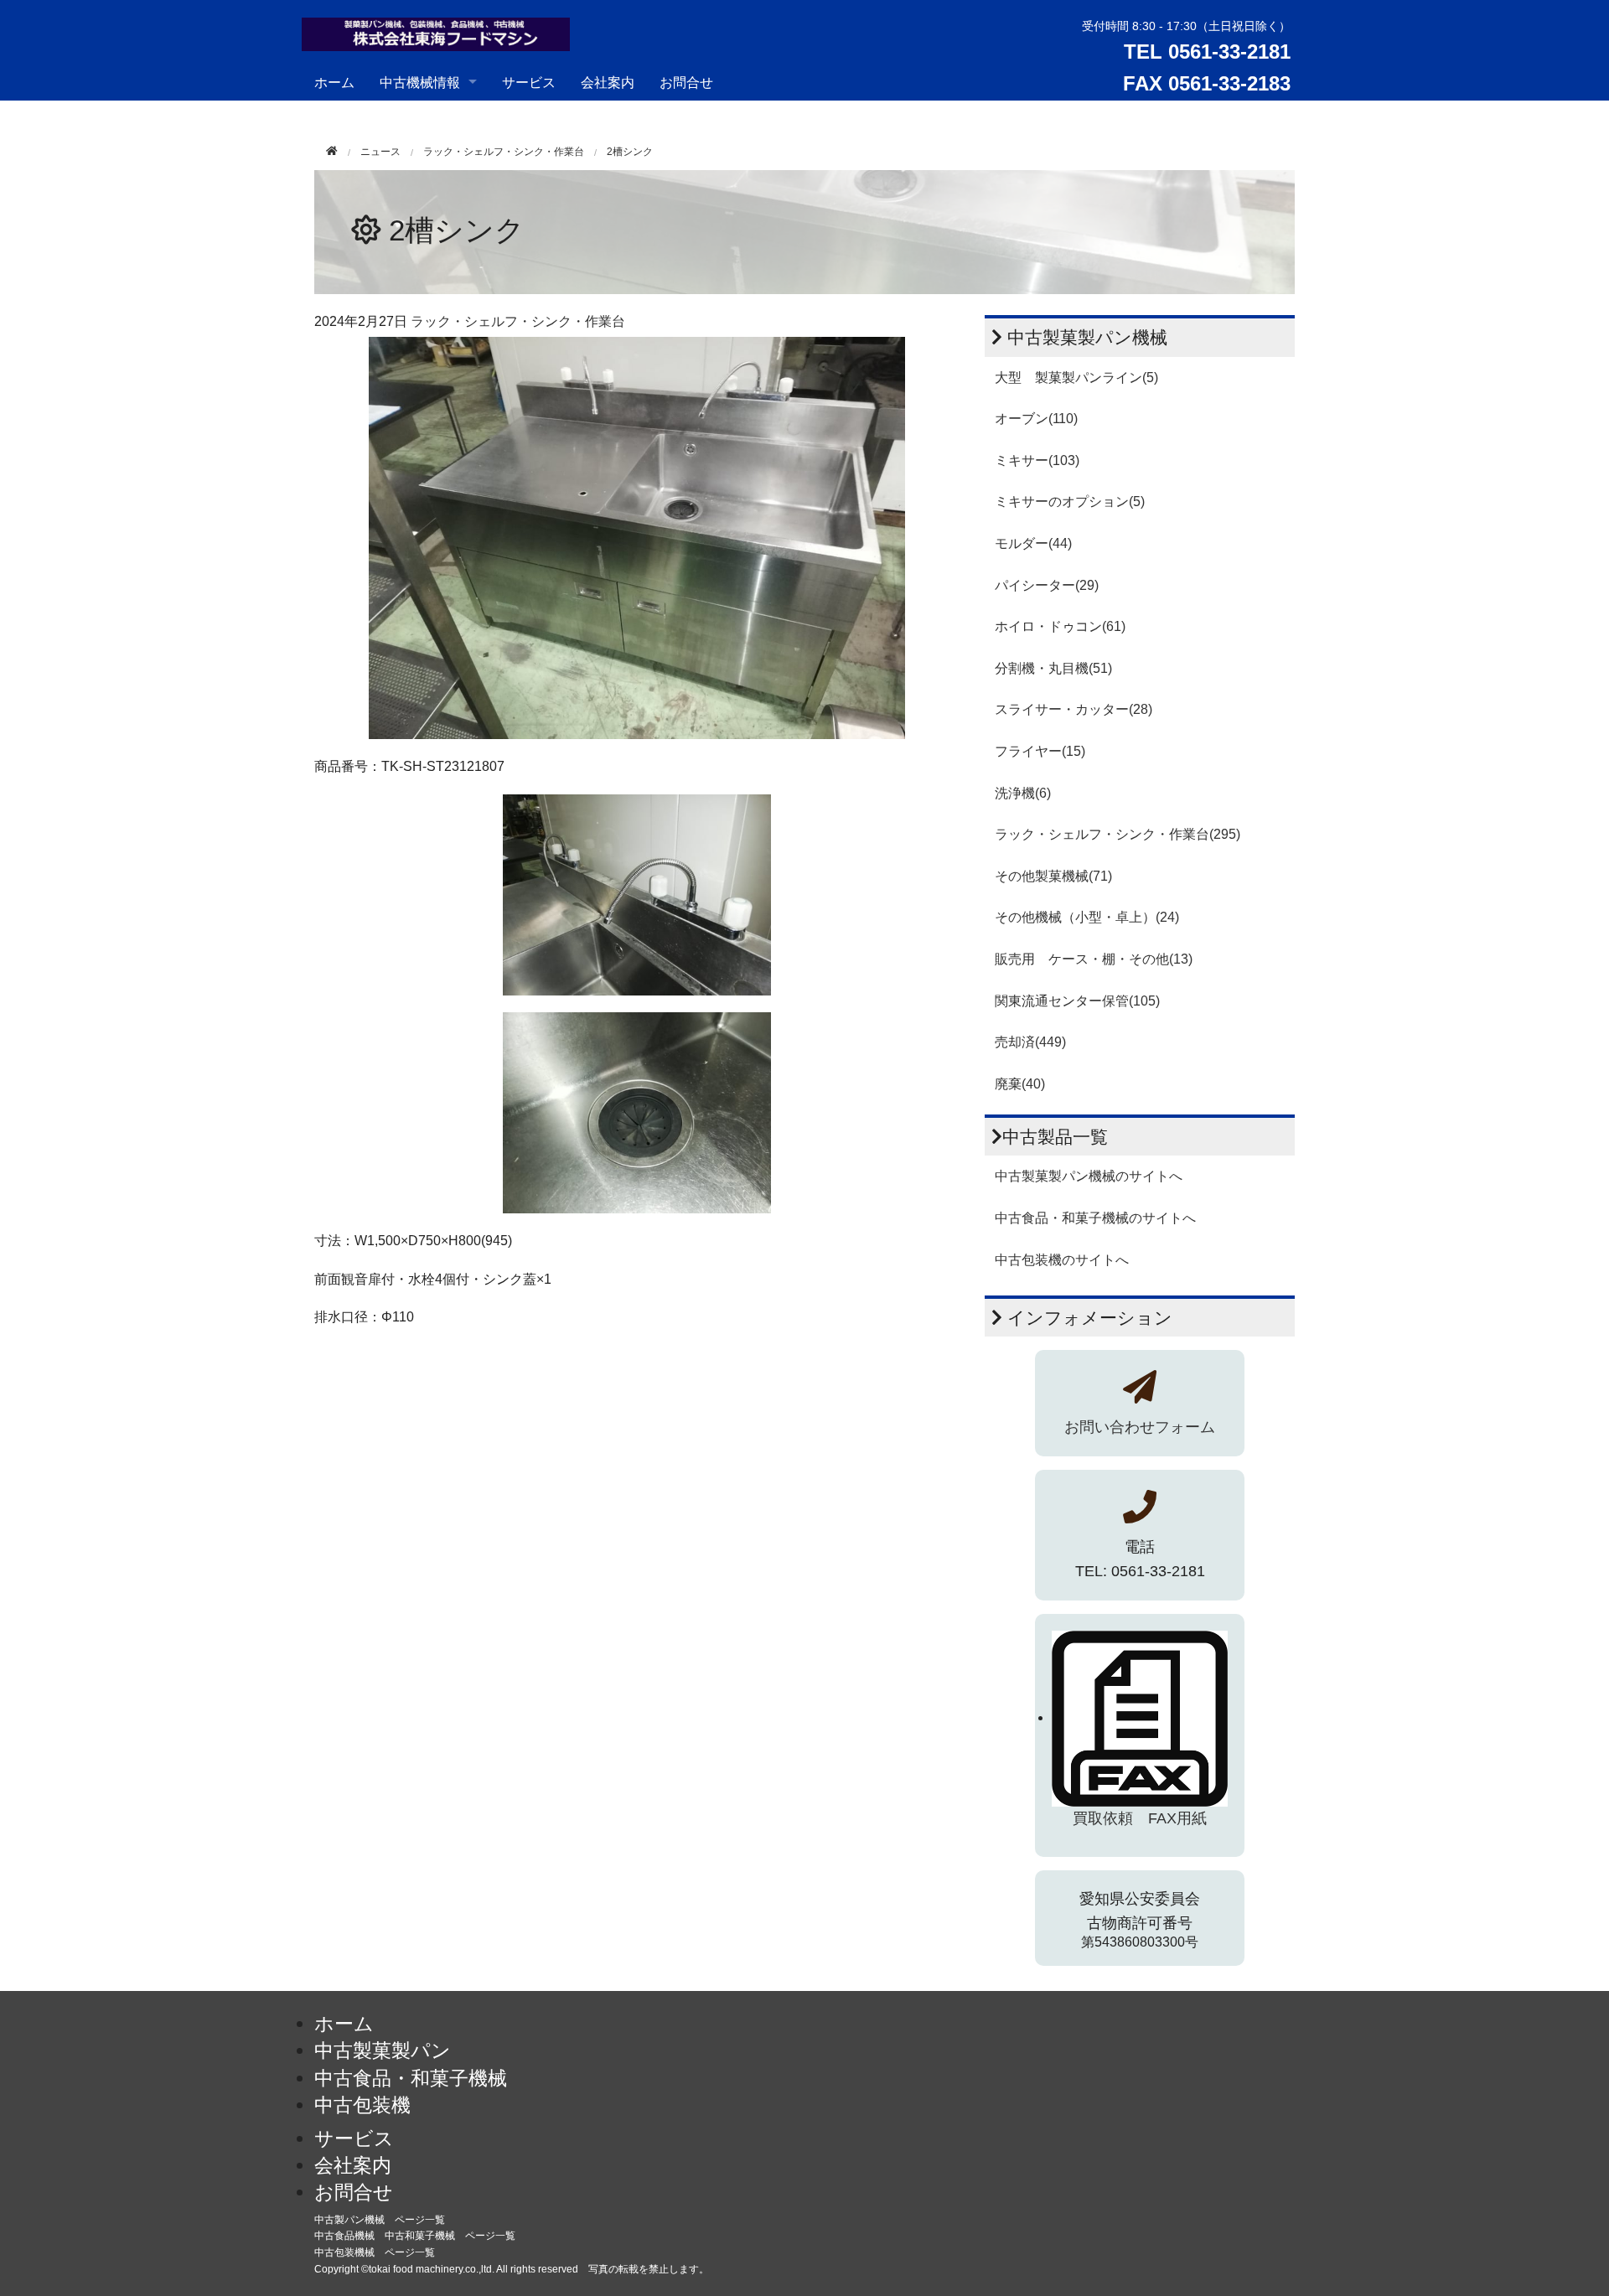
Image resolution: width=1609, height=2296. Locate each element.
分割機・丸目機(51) (1053, 668)
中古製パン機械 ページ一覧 (380, 2220)
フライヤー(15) (1040, 751)
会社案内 (608, 82)
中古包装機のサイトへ (1062, 1260)
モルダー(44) (1033, 543)
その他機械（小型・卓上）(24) (1087, 917)
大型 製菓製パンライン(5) (1076, 377)
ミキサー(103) (1037, 460)
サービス (529, 82)
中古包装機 (362, 2105)
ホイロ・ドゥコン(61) (1060, 626)
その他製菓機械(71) (1053, 876)
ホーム (334, 82)
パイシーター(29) (1047, 585)
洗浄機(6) (1023, 793)
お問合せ (686, 82)
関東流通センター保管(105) (1077, 1001)
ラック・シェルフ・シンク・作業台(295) (1118, 834)
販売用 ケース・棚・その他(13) (1094, 959)
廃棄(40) (1020, 1084)
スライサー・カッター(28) (1074, 709)
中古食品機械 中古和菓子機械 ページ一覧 (415, 2236)
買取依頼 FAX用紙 (1140, 1818)
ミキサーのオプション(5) (1070, 502)
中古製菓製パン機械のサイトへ (1089, 1176)
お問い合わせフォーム (1140, 1427)
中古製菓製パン (383, 2050)
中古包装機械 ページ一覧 (375, 2252)
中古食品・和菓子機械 (411, 2078)
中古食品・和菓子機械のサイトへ (1095, 1218)
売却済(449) (1030, 1042)
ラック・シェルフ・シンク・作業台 (504, 152)
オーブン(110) (1036, 419)
